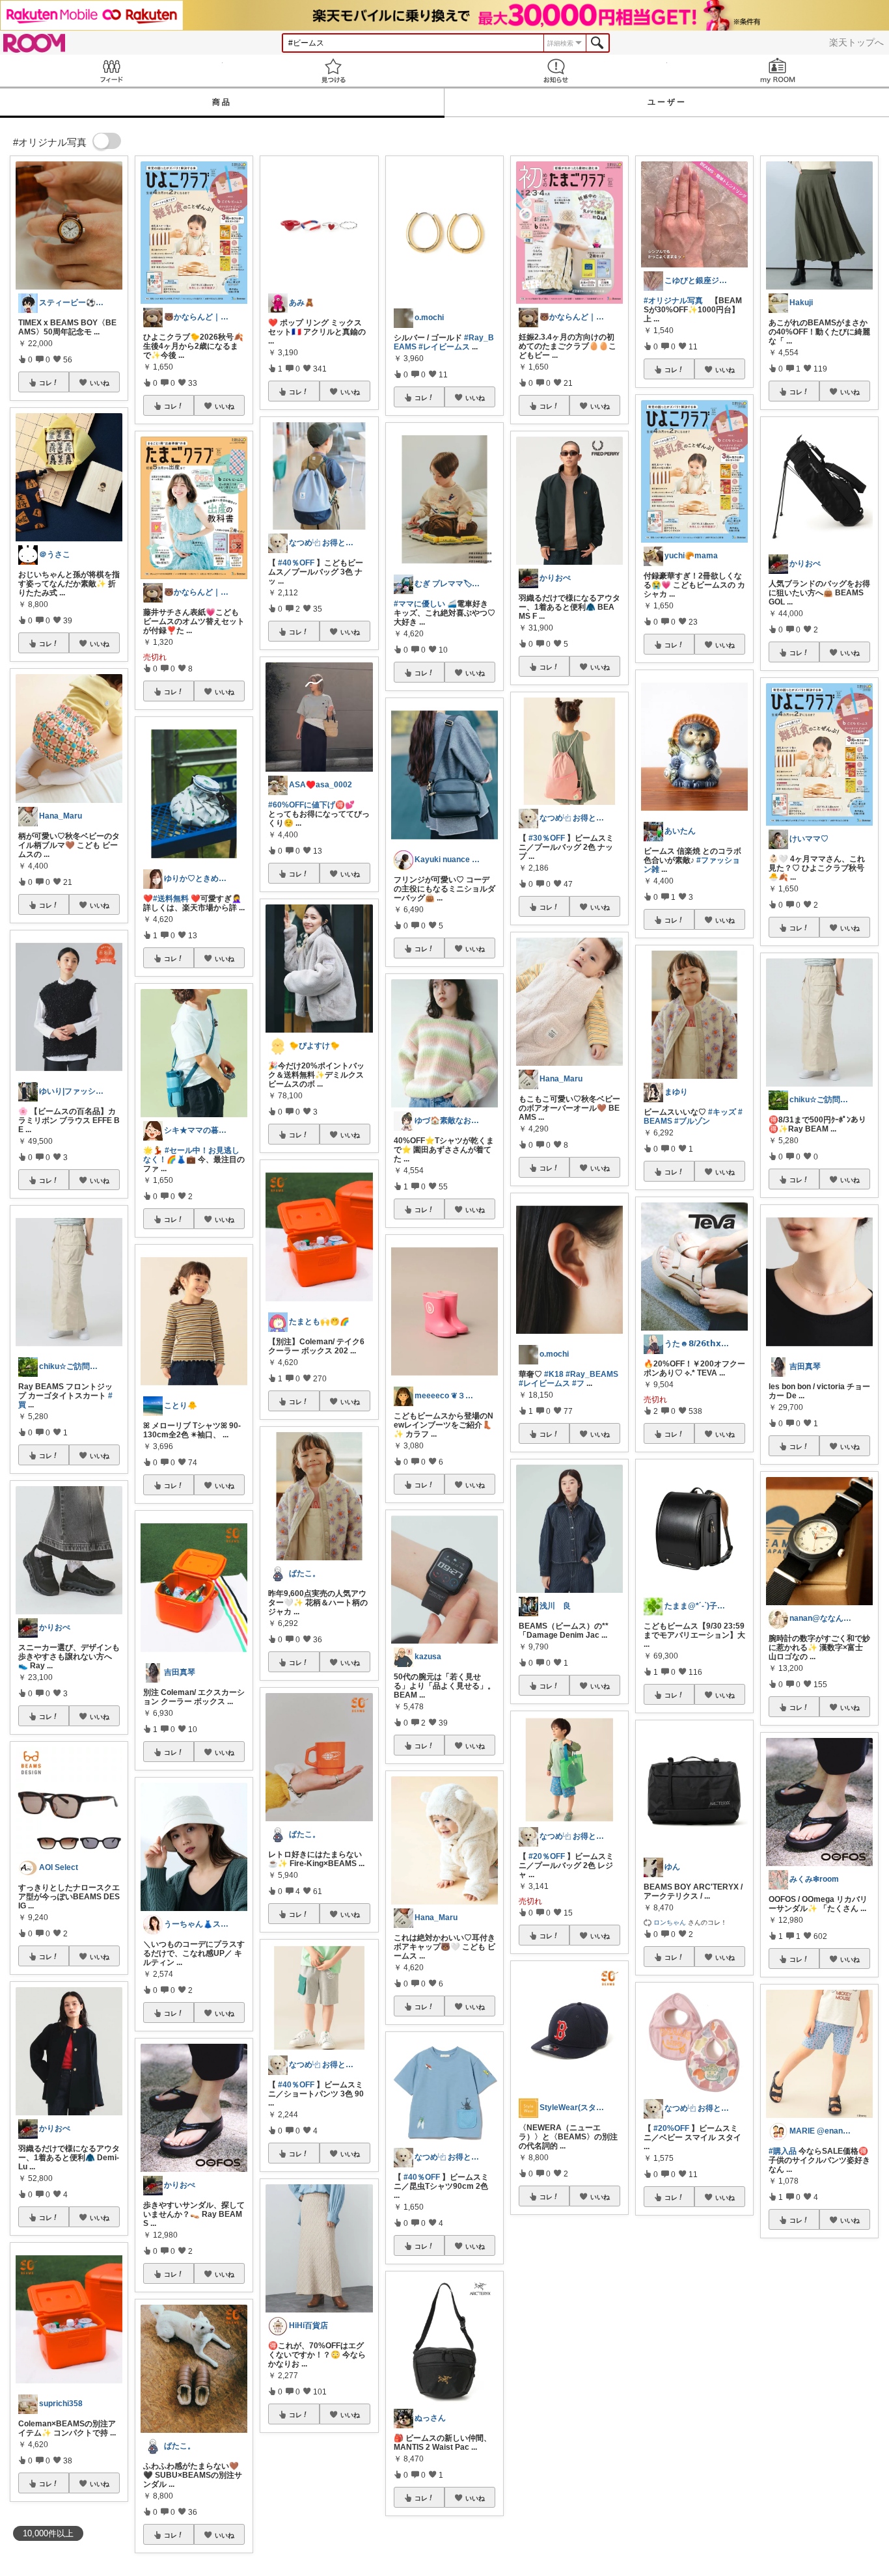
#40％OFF (296, 563)
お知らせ (556, 71)
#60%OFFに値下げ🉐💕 (311, 805)
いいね (100, 383)
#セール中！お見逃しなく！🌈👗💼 (191, 1155)
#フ (578, 1383)
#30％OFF (547, 838)
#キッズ (722, 1112)
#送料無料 (171, 899)
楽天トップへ (856, 42)
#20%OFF (671, 2128)
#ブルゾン (692, 1121)
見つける (334, 71)
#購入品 (783, 2151)
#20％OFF (547, 1856)
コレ (46, 383)
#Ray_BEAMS (592, 1374)
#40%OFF (671, 2344)
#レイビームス (444, 347)
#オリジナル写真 (673, 301)
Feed (111, 71)
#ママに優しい (419, 604)
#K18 (554, 1374)
